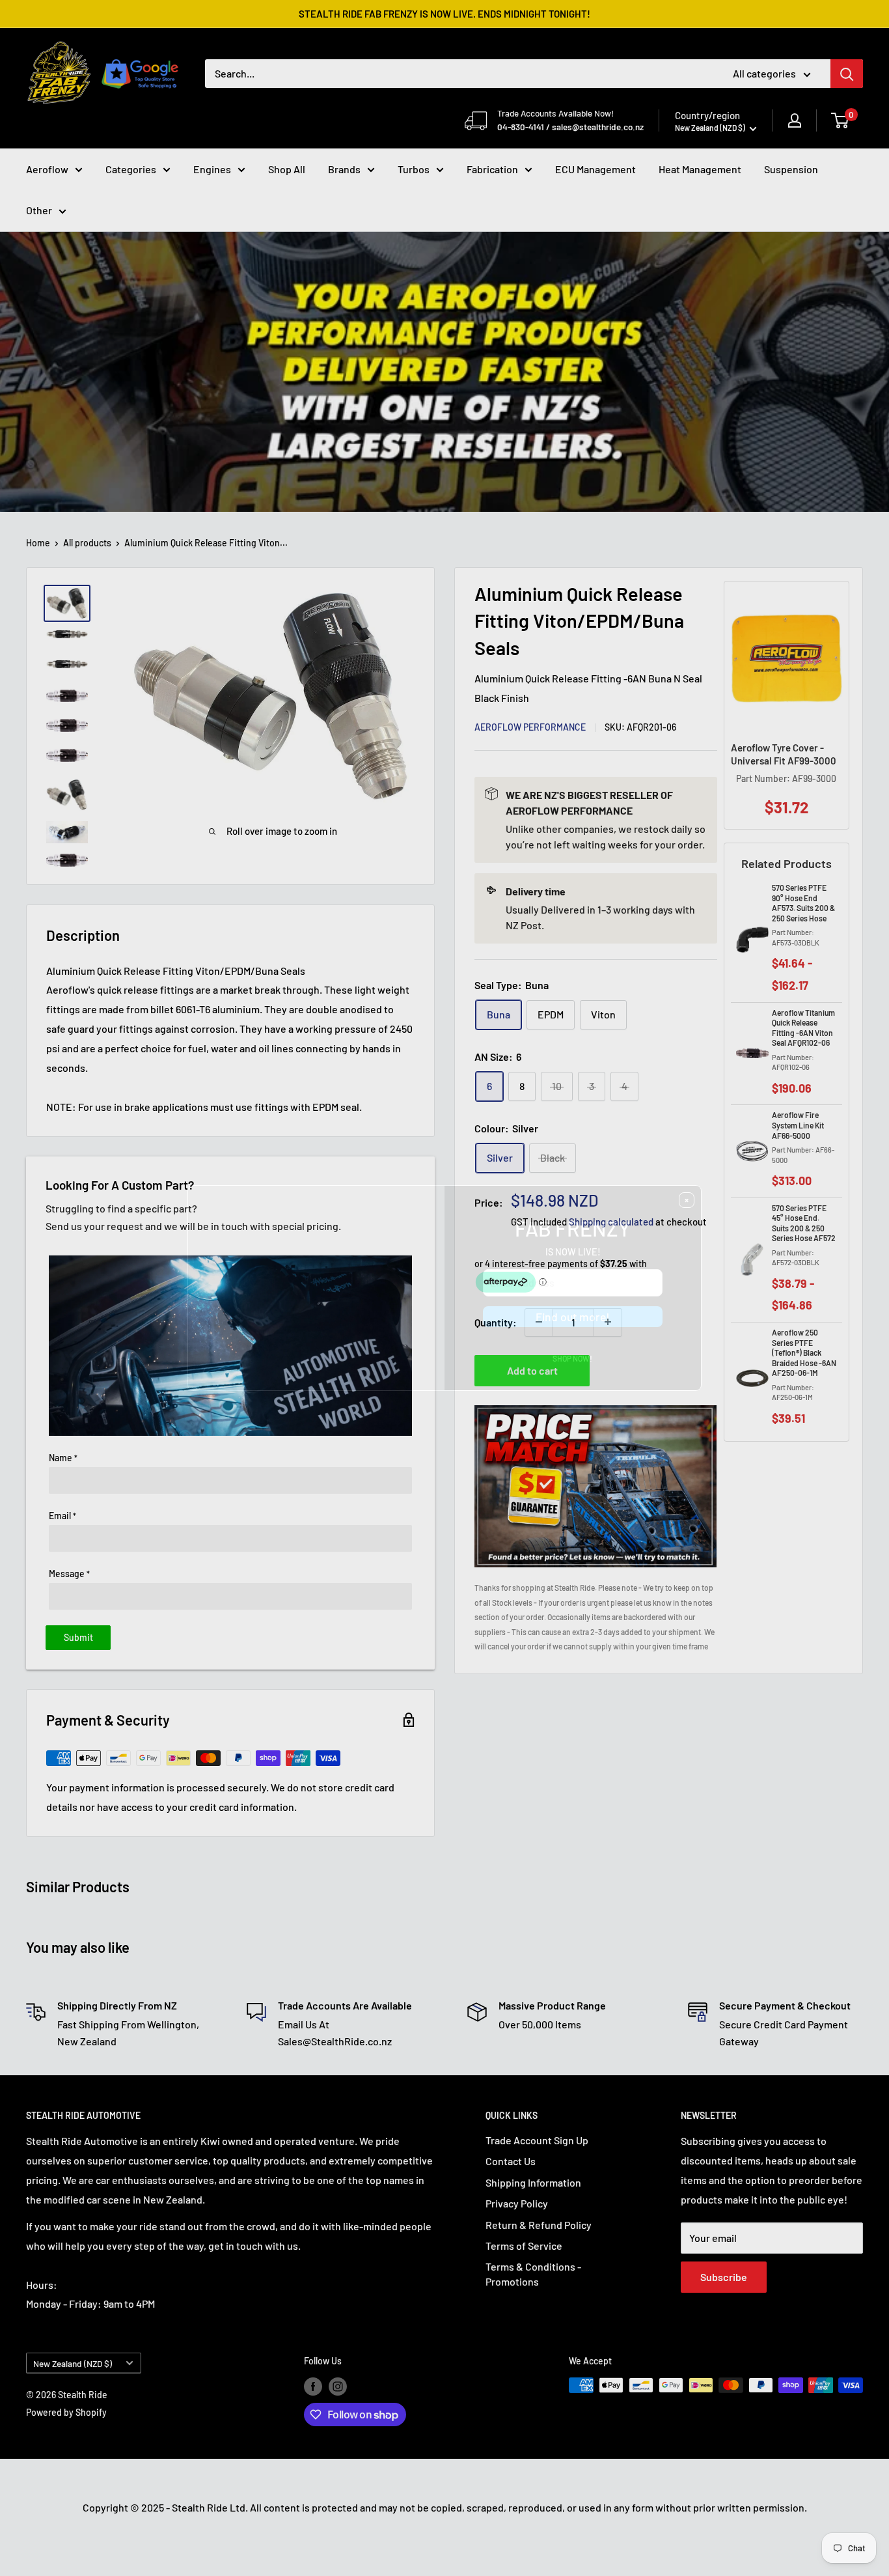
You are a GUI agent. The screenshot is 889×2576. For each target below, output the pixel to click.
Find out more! (573, 1348)
